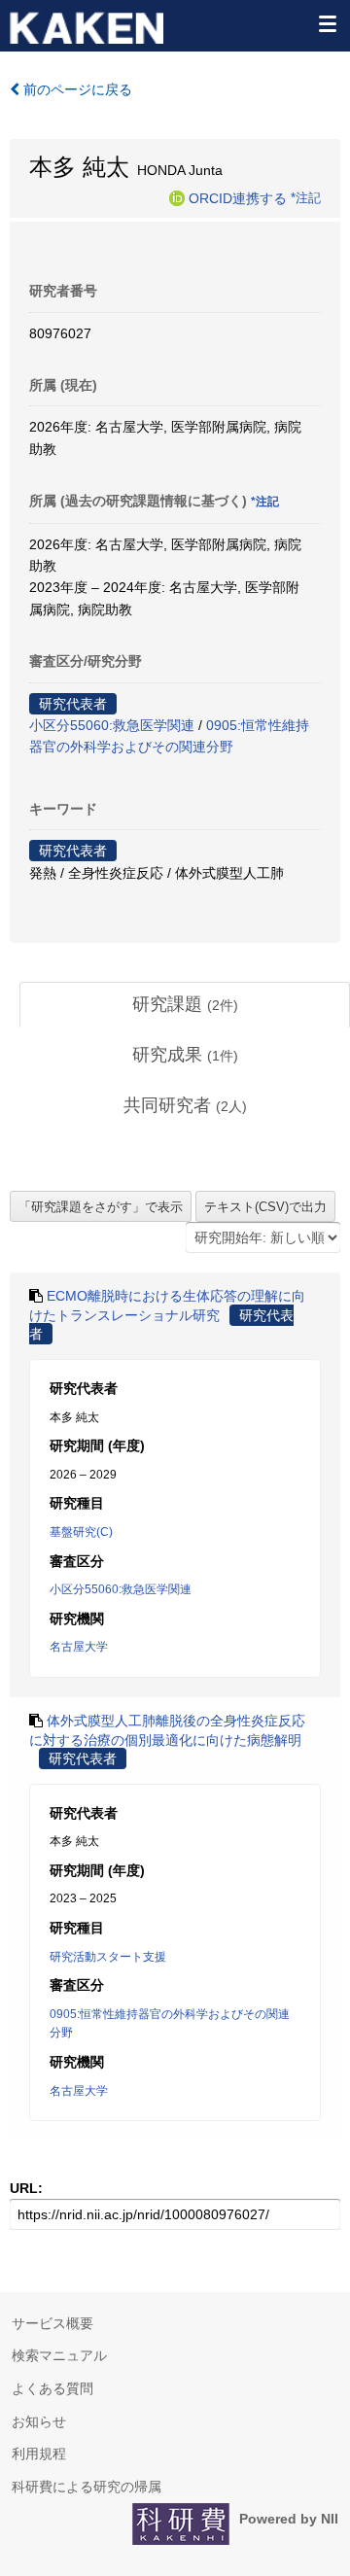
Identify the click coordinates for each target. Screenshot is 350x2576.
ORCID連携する (238, 197)
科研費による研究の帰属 (87, 2487)
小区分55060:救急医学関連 (112, 725)
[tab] (185, 1005)
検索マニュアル (59, 2355)
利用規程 (39, 2454)
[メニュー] (327, 23)
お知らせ (39, 2421)
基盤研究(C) (81, 1532)
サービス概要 (52, 2323)
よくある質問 (52, 2388)
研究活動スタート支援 (108, 1957)
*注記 (306, 197)
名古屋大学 (79, 1647)
